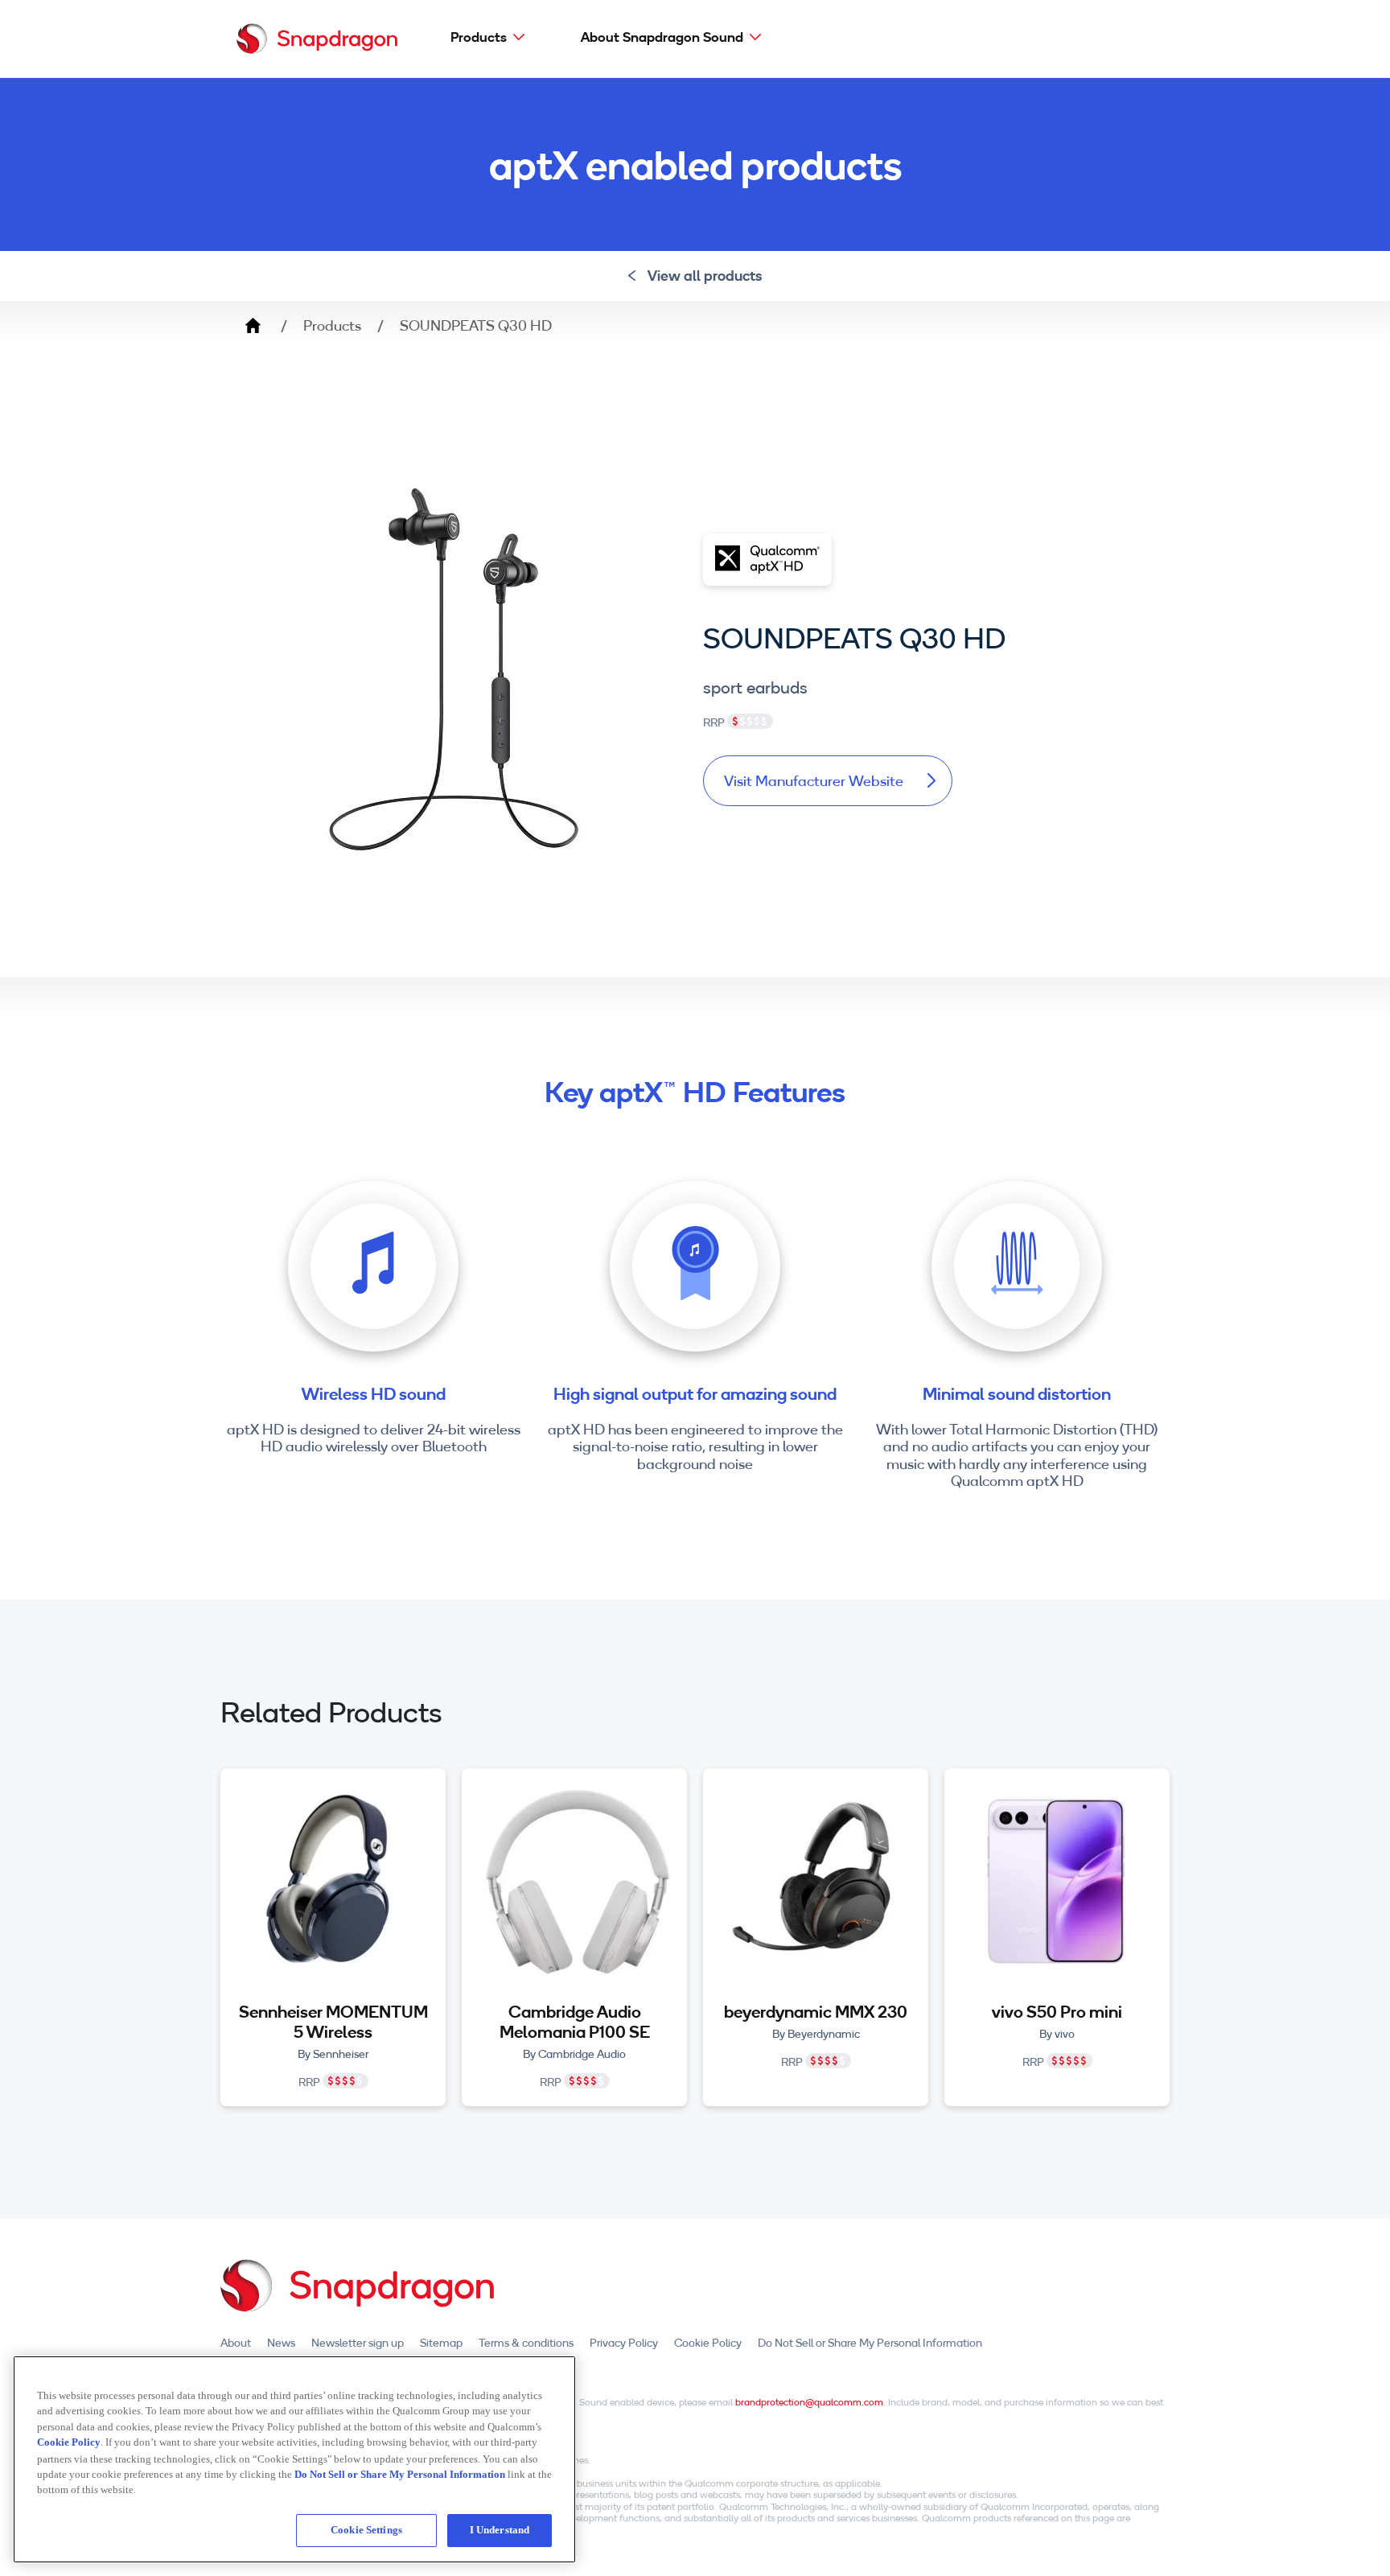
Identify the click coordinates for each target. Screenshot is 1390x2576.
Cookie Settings (366, 2530)
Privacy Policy (624, 2343)
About (236, 2343)
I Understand (500, 2530)
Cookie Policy (708, 2343)
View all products (705, 276)
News (281, 2343)
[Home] (317, 39)
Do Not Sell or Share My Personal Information (870, 2343)
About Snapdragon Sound (662, 37)
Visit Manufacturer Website (814, 781)
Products (479, 37)
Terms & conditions (526, 2343)
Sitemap (441, 2343)
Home (253, 326)
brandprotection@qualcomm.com (809, 2402)
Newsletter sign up (358, 2343)
